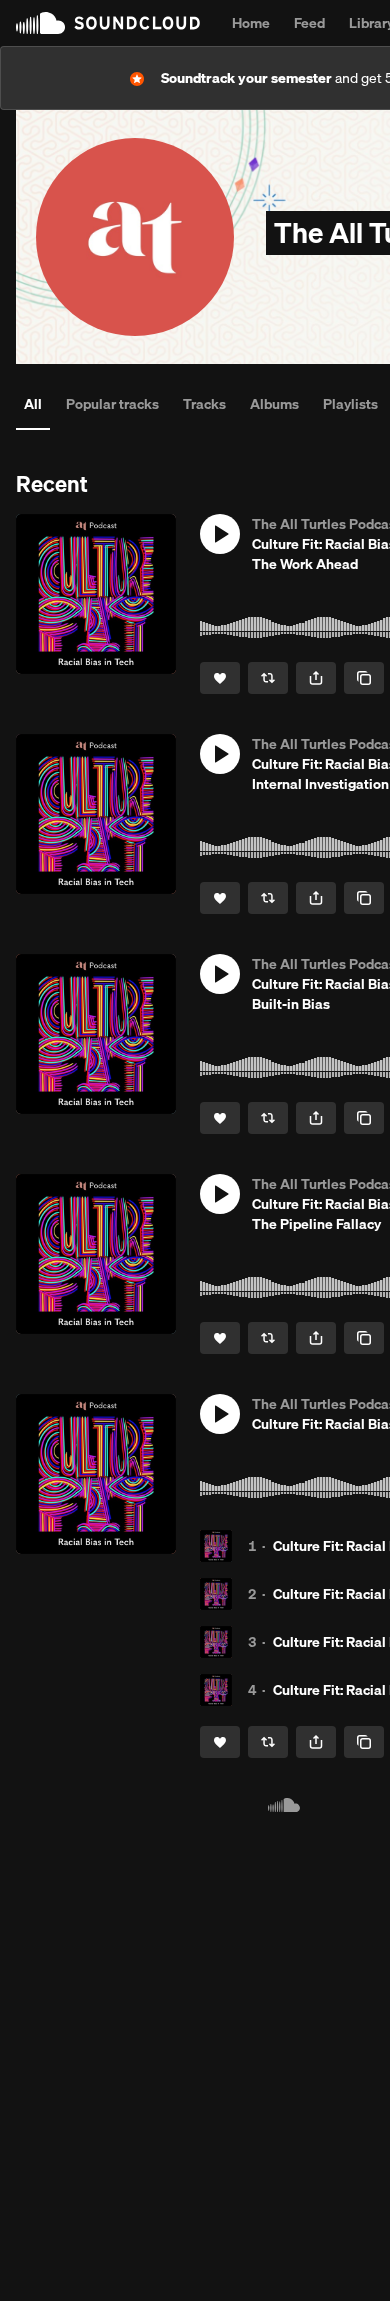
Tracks (204, 404)
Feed (309, 23)
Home (251, 23)
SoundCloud (108, 23)
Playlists (350, 404)
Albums (274, 404)
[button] (220, 534)
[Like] (220, 678)
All (33, 404)
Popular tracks (112, 404)
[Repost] (268, 678)
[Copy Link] (364, 678)
